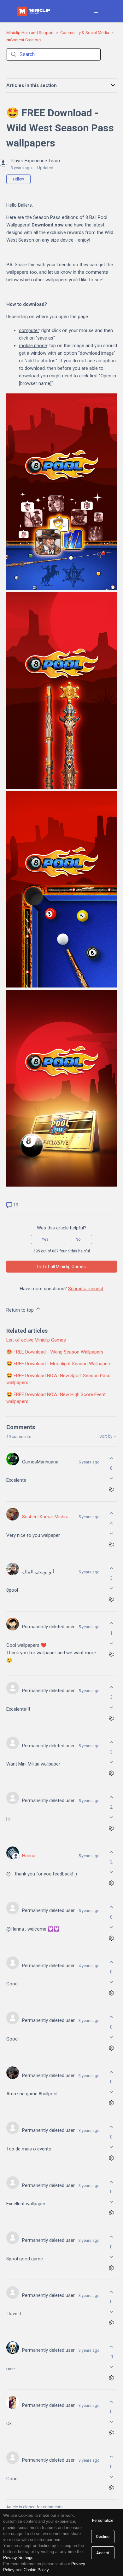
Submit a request (86, 1289)
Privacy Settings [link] (18, 2558)
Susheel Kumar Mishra (45, 1517)
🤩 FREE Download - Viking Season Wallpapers (55, 1352)
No (78, 1239)
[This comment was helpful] (111, 1458)
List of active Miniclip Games (36, 1340)
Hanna (29, 1856)
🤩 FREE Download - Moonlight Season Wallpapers (59, 1364)
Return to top (21, 1310)
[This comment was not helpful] (111, 1478)
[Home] (34, 11)
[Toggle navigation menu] (96, 11)
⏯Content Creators (23, 40)
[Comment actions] (111, 1489)
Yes (45, 1239)
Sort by (106, 1436)
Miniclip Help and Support (30, 33)
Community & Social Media (85, 33)
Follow (18, 179)
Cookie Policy (36, 2570)
